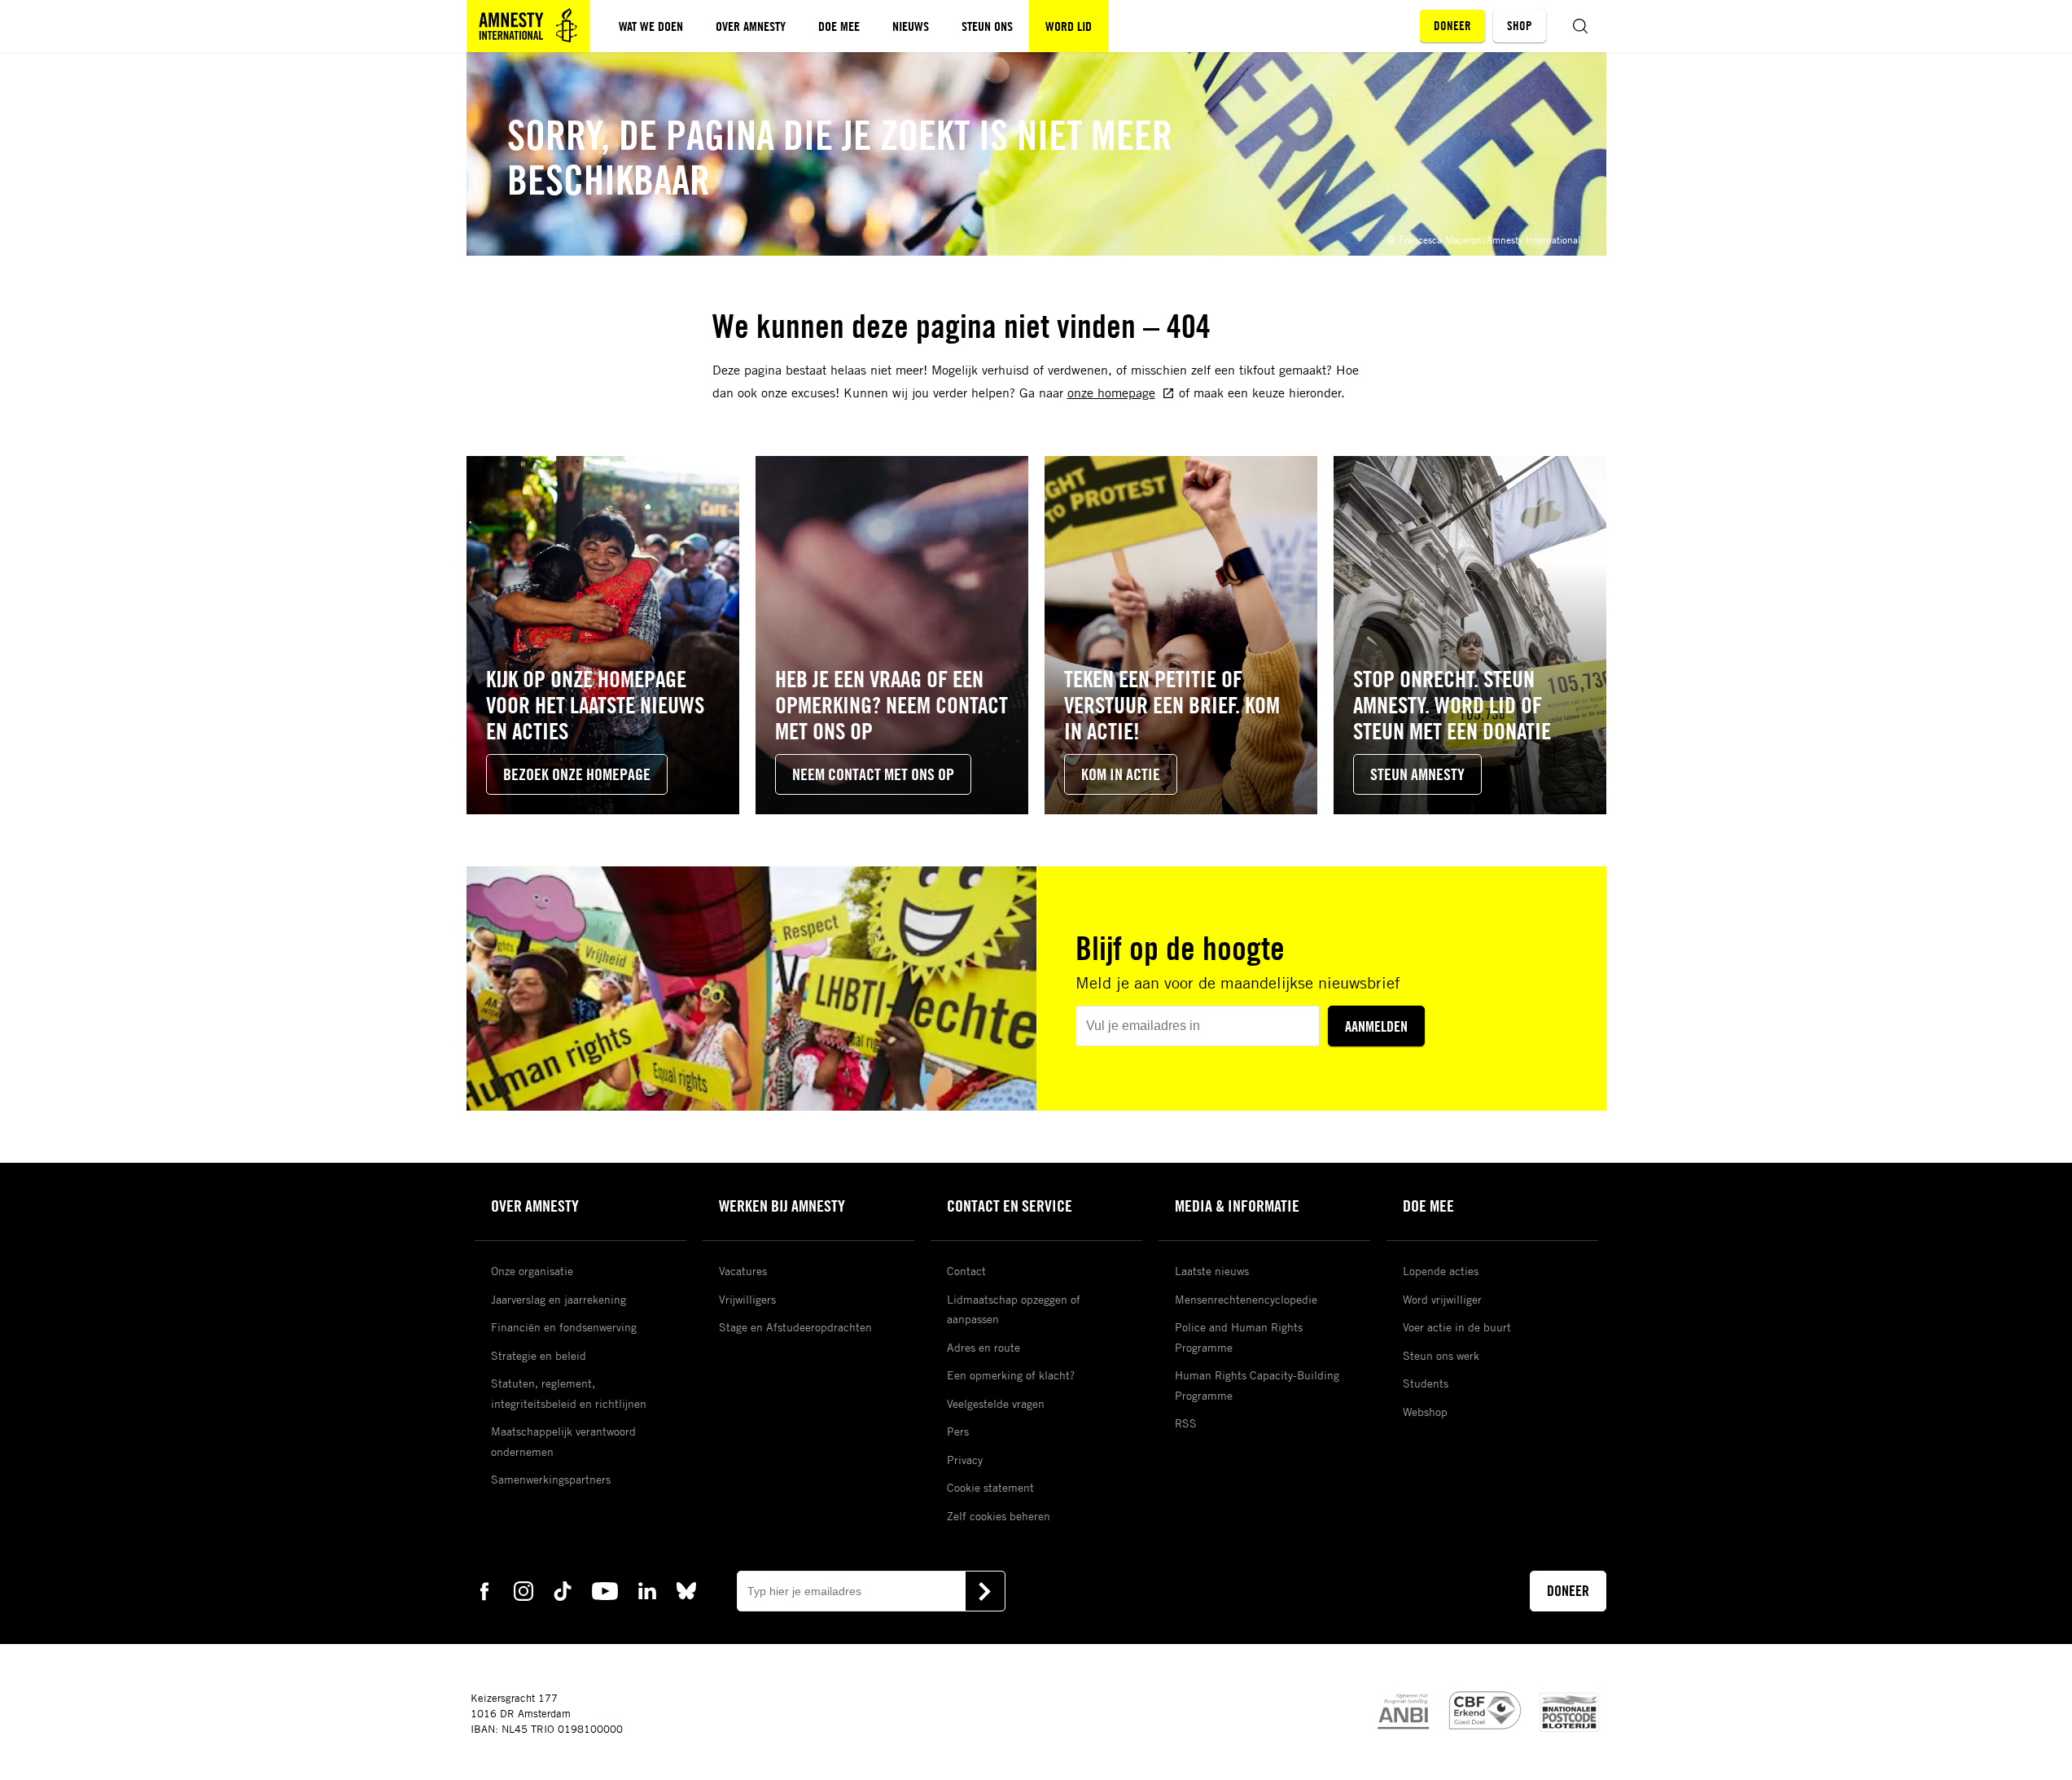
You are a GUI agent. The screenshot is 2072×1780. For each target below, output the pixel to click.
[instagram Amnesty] (523, 1590)
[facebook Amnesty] (484, 1590)
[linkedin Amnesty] (647, 1590)
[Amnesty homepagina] (528, 26)
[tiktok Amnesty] (563, 1590)
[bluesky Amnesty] (686, 1590)
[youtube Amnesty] (605, 1590)
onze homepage (1111, 392)
